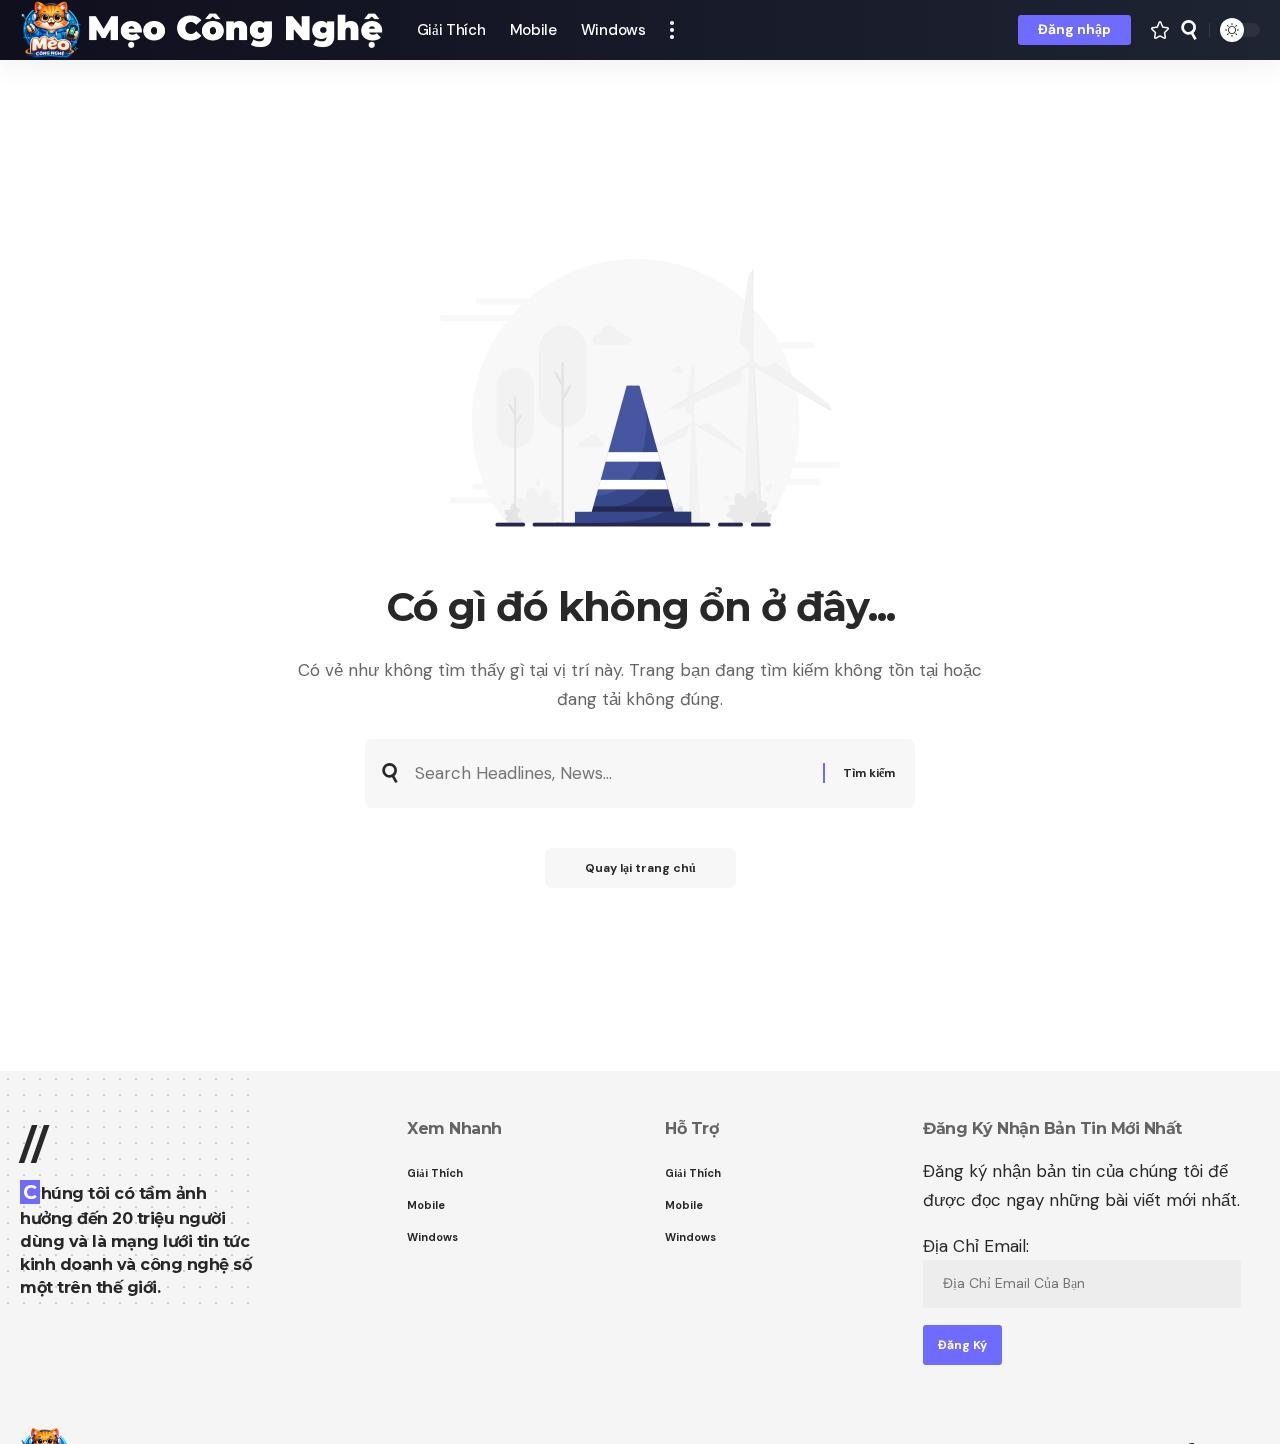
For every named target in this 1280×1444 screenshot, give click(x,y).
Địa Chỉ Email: (976, 1246)
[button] (672, 30)
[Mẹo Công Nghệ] (202, 30)
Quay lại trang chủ (640, 868)
